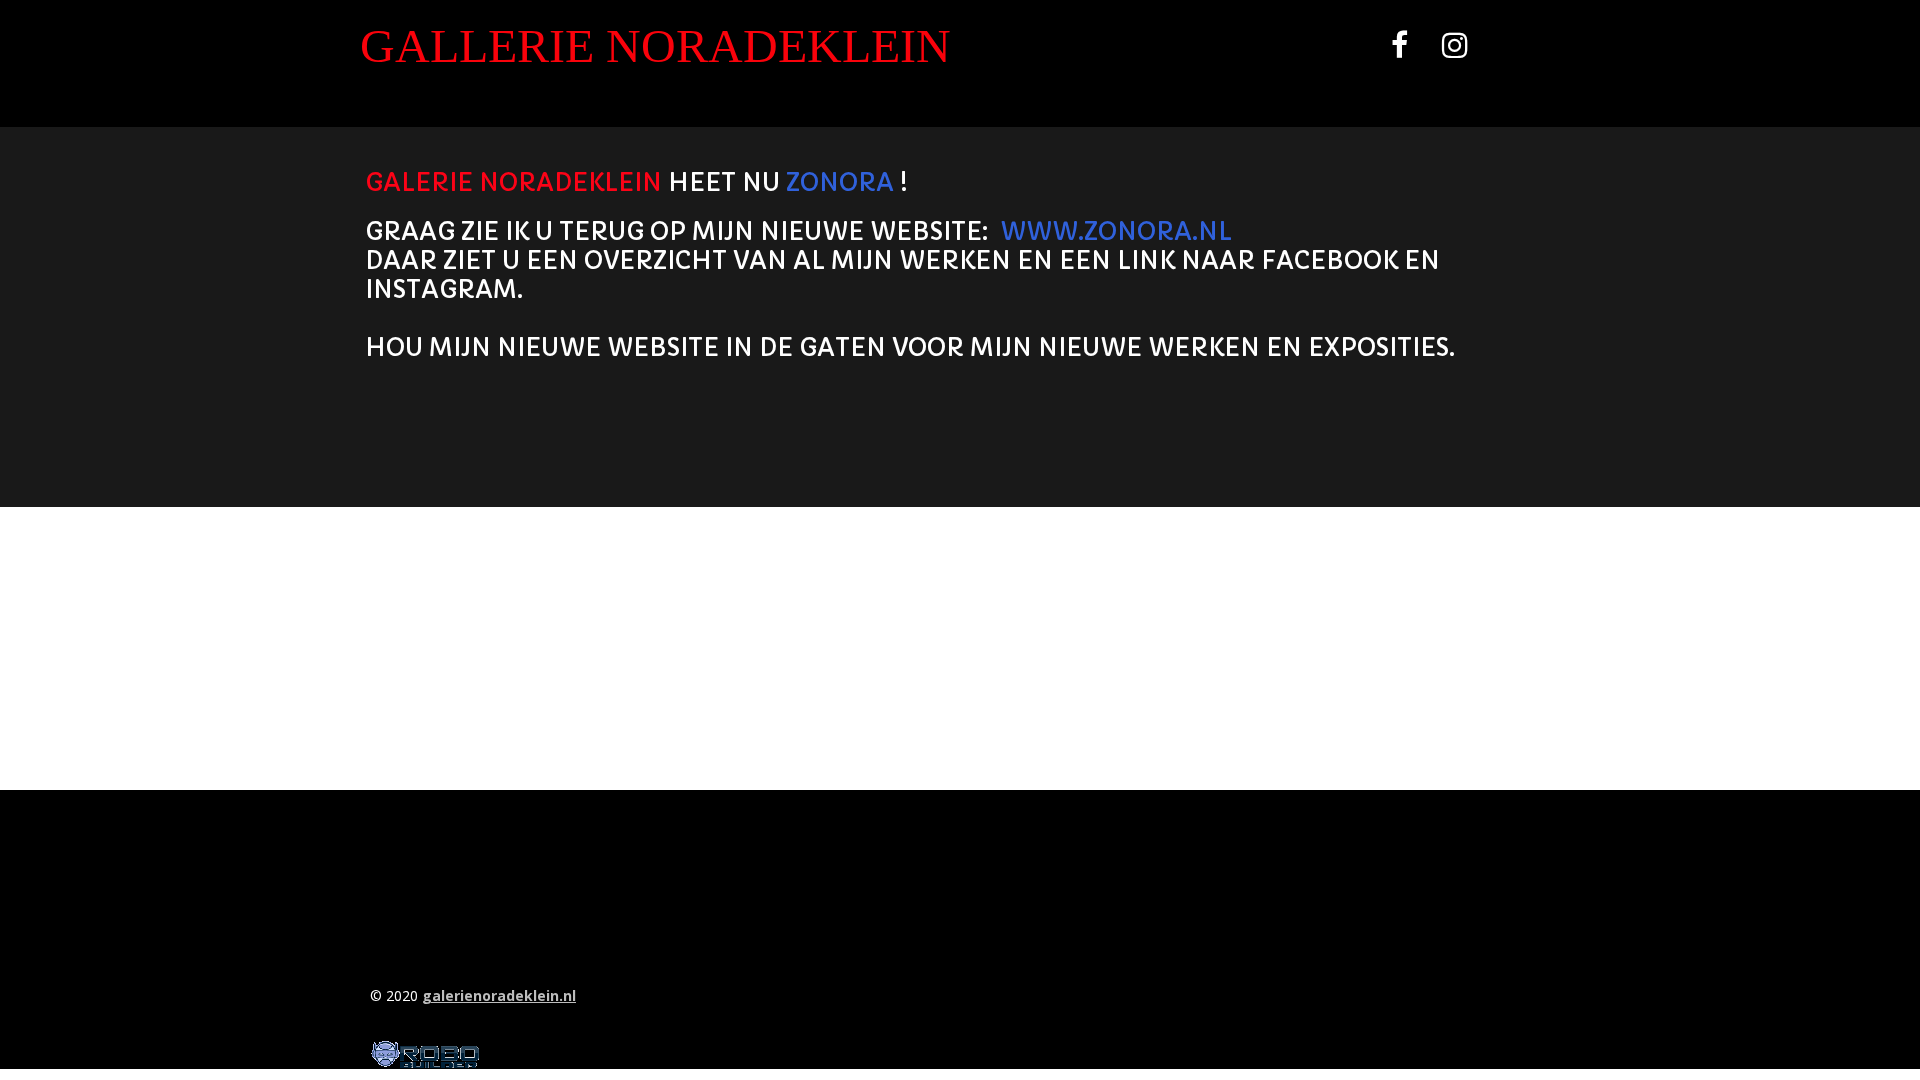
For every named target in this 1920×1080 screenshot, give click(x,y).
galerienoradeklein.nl (499, 995)
